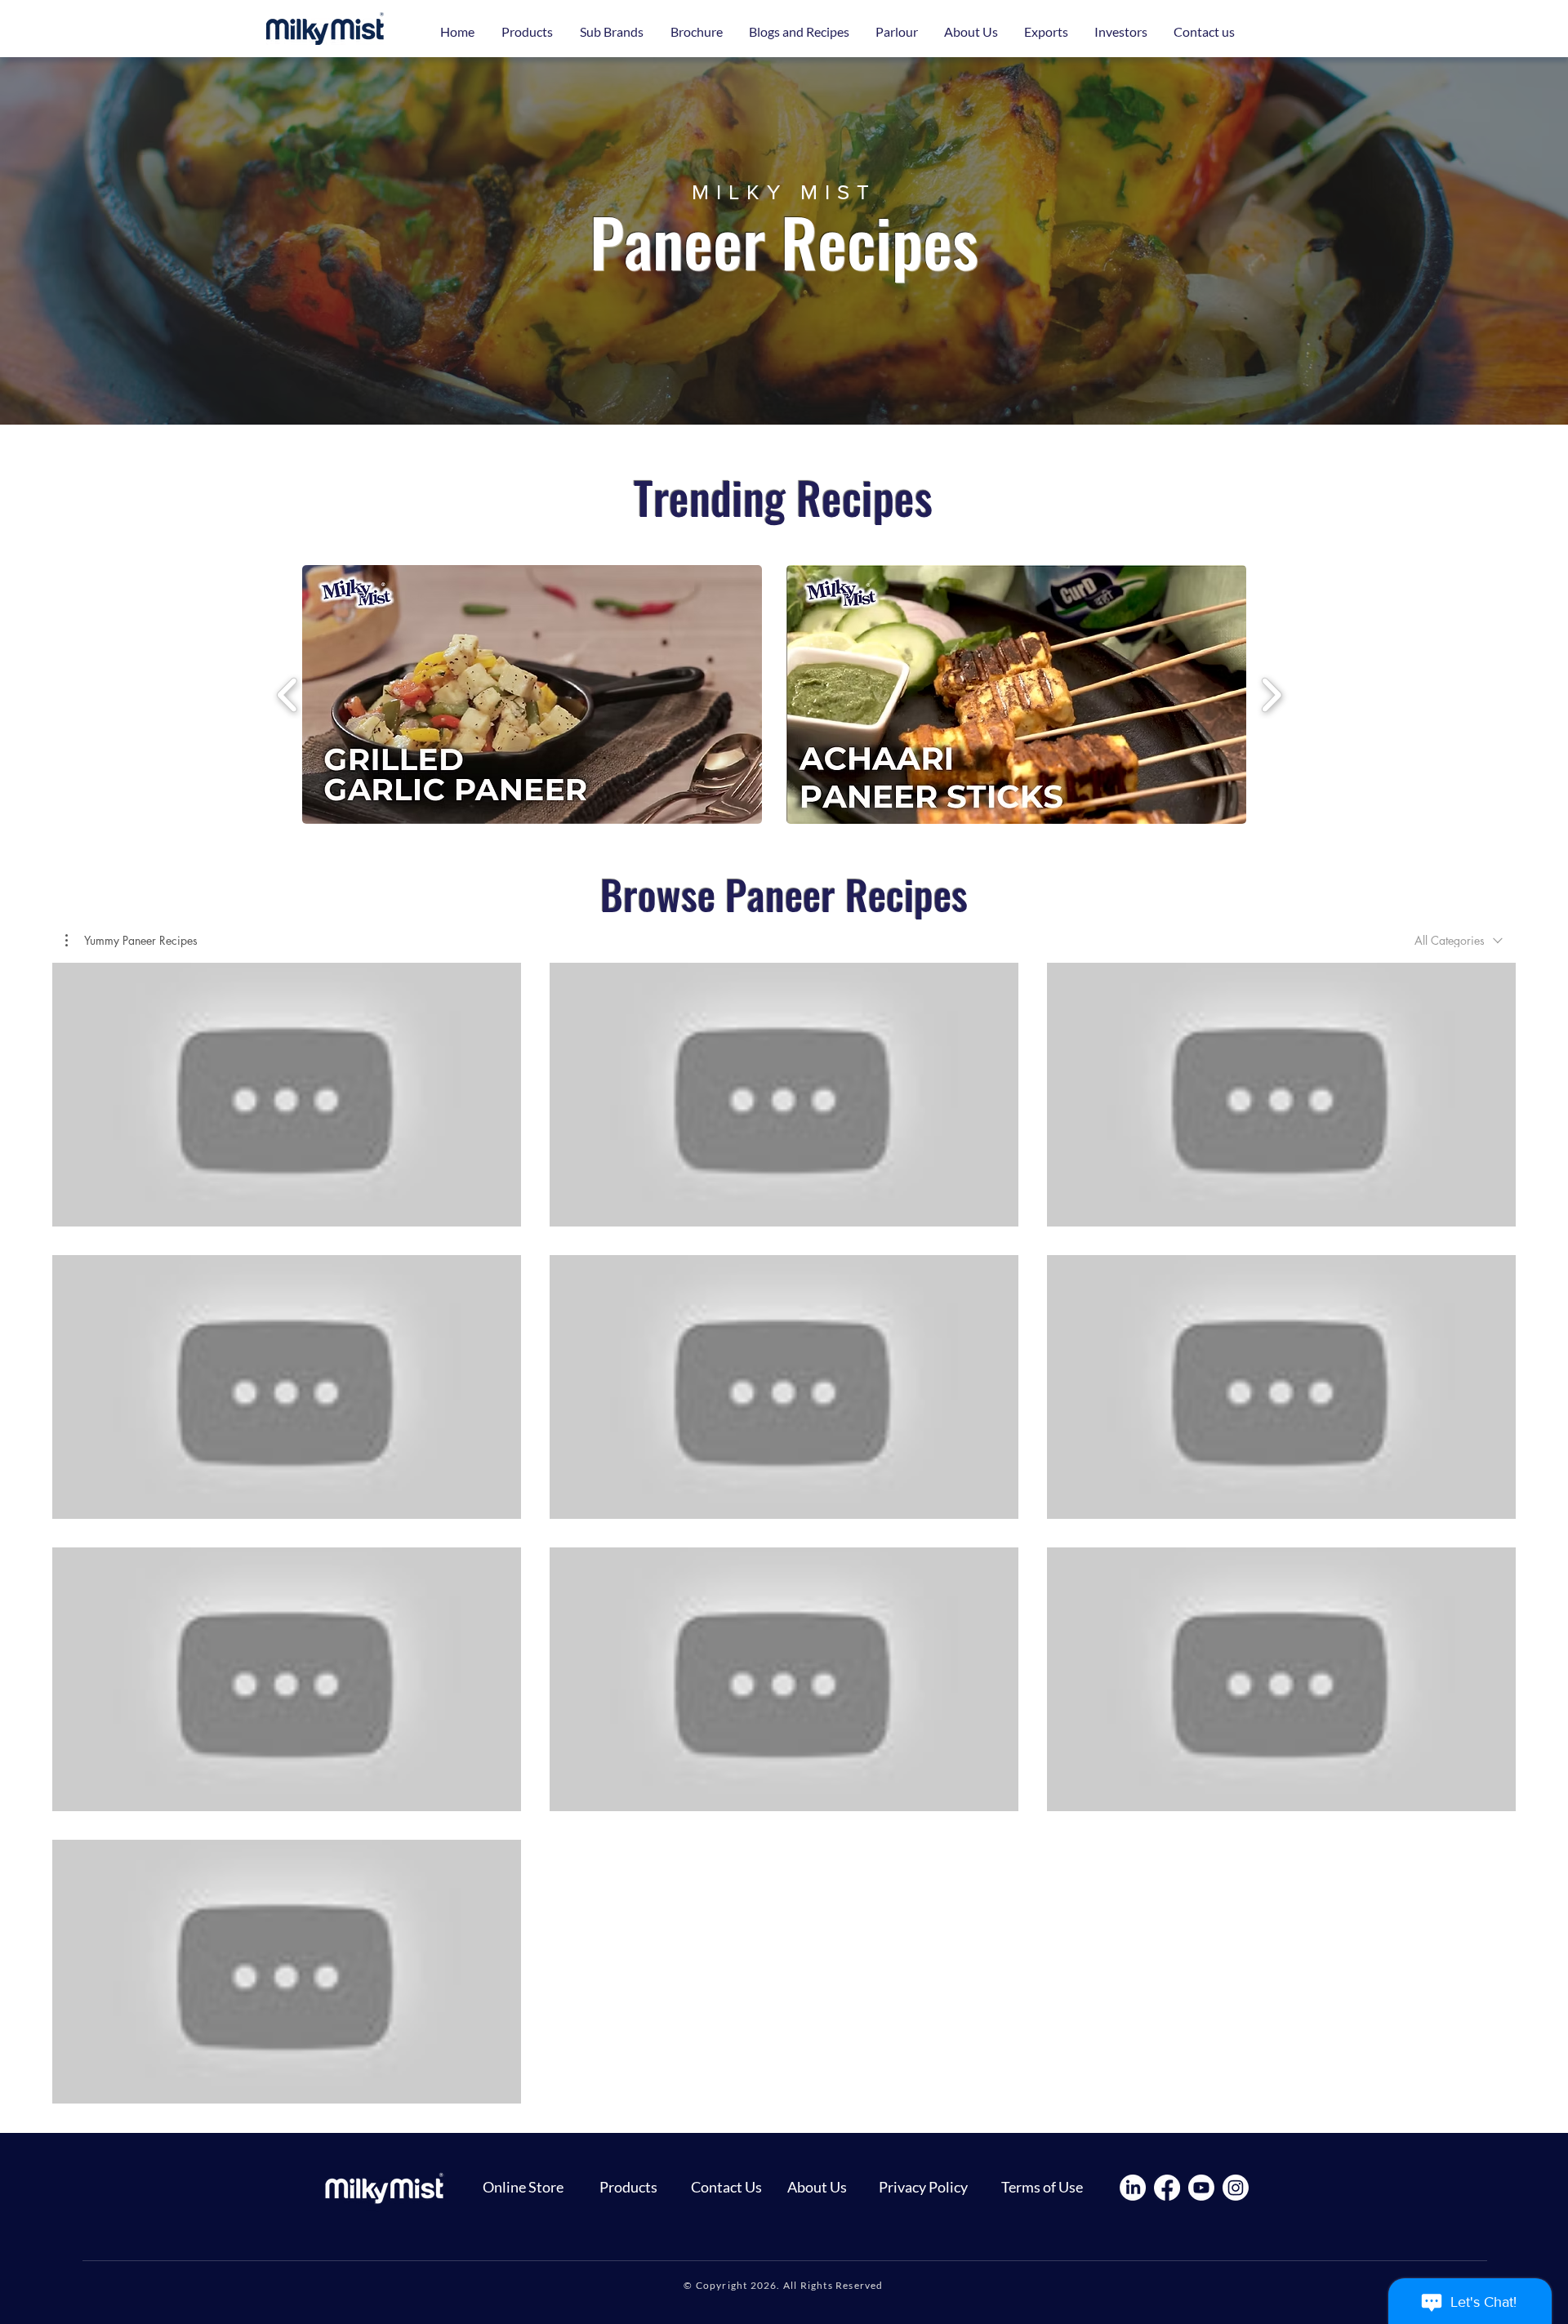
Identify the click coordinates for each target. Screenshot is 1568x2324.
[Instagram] (1236, 2188)
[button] (611, 32)
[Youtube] (1201, 2188)
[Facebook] (1167, 2188)
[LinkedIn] (1133, 2188)
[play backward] (288, 694)
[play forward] (1271, 694)
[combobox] (1459, 940)
